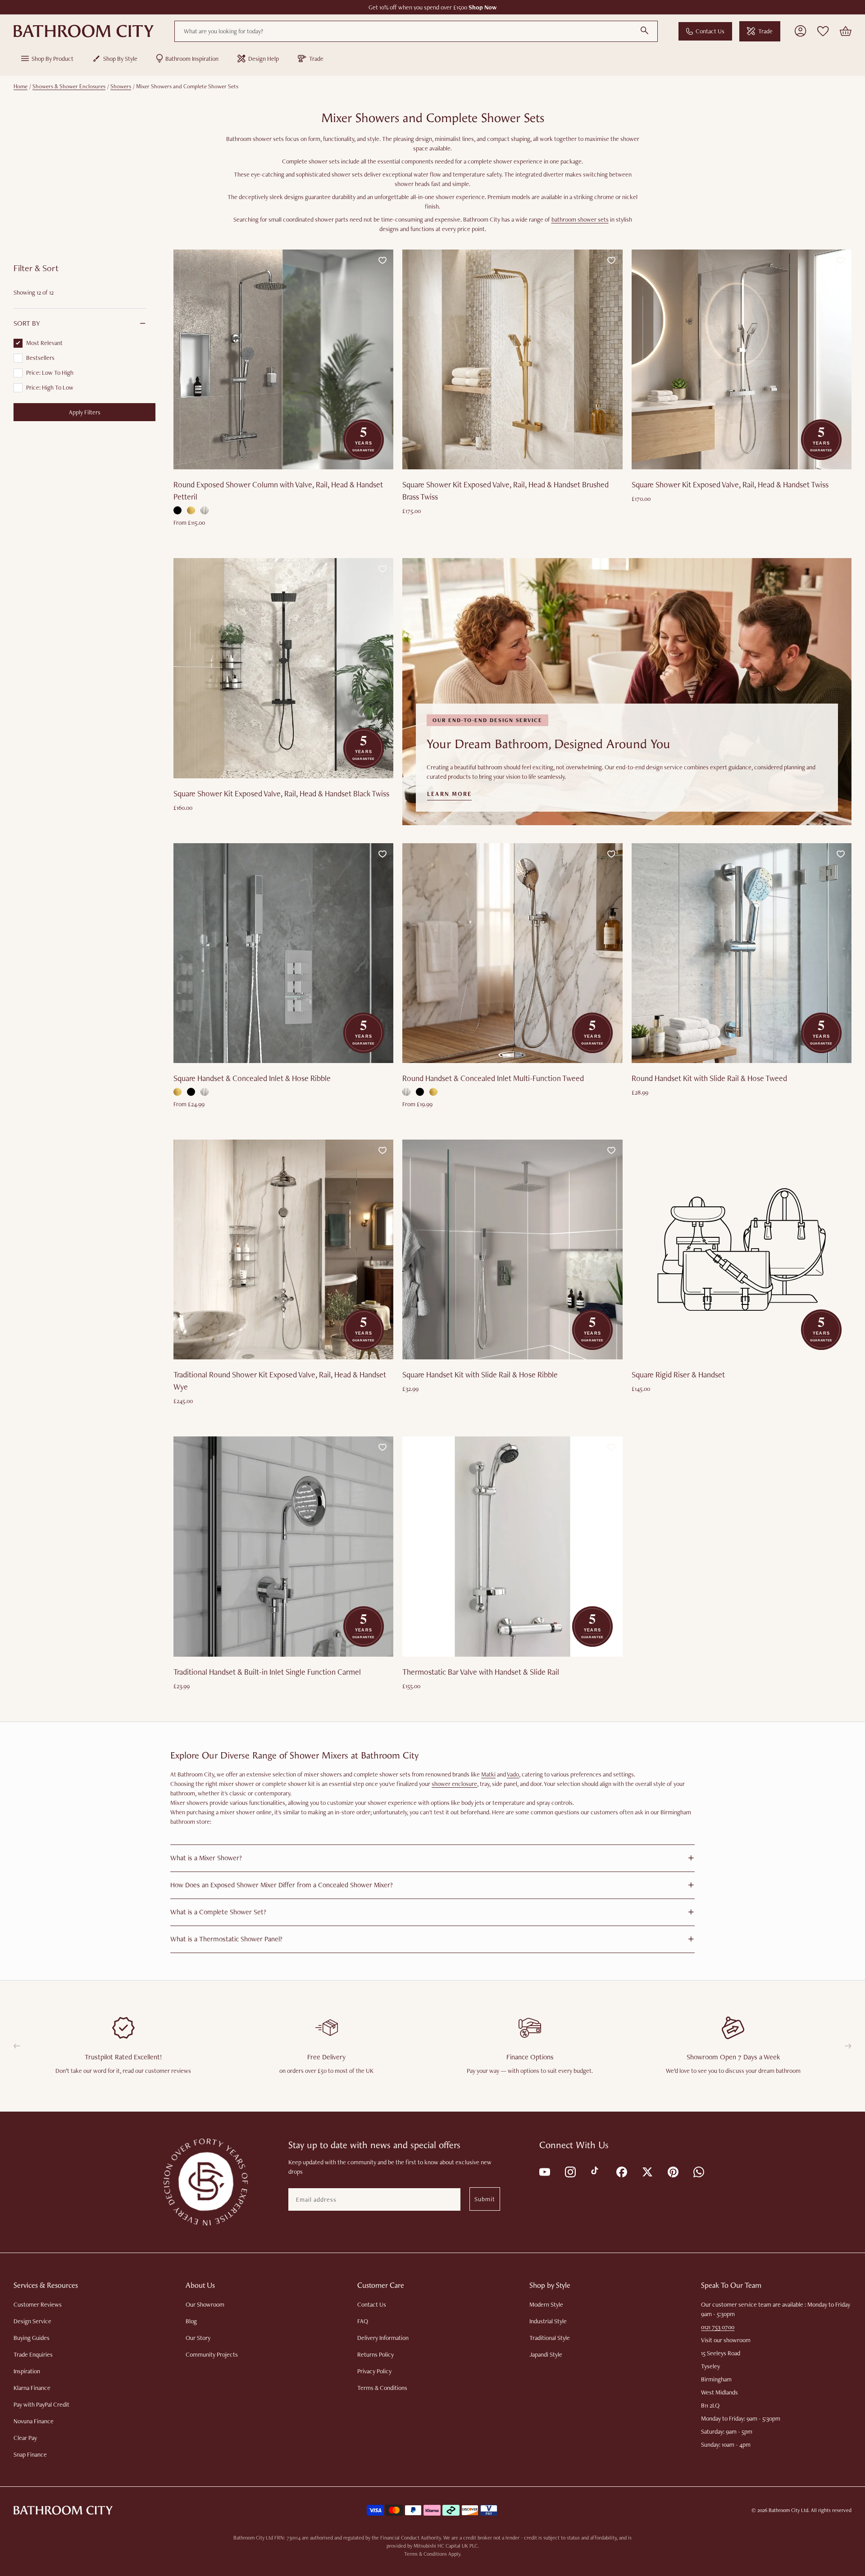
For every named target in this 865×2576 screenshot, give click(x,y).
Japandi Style (546, 2354)
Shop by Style (120, 59)
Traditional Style (550, 2338)
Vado (513, 1774)
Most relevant (44, 343)
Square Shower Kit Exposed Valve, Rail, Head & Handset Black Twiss (281, 793)
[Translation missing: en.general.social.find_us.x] (647, 2171)
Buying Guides (32, 2338)
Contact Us (710, 31)
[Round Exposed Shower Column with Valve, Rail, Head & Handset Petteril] (283, 359)
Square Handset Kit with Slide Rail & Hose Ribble (480, 1374)
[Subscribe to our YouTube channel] (544, 2171)
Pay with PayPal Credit (41, 2404)
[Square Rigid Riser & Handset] (742, 1249)
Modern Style (546, 2304)
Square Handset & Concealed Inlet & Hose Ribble (252, 1078)
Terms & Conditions (382, 2388)
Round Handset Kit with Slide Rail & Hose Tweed (709, 1078)
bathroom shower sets (580, 219)
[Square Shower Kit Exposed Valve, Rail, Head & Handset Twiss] (742, 359)
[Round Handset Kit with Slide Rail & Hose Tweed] (742, 953)
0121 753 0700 (718, 2327)
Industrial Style (548, 2321)
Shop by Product (52, 59)
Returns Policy (376, 2354)
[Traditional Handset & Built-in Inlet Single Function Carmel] (283, 1546)
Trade (765, 31)
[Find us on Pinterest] (672, 2171)
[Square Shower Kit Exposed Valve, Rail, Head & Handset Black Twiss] (283, 668)
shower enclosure (454, 1784)
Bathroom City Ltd (788, 2510)
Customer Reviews (38, 2304)
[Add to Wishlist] (382, 260)
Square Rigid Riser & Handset (678, 1374)
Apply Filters (85, 412)
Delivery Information (383, 2338)
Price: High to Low (50, 387)
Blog (191, 2321)
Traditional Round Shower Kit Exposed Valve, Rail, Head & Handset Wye (280, 1381)
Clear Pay (25, 2438)
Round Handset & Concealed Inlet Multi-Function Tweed (493, 1078)
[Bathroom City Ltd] (84, 31)
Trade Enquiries (33, 2354)
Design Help (264, 59)
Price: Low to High (50, 373)
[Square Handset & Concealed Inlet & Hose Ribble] (283, 953)
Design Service (32, 2321)
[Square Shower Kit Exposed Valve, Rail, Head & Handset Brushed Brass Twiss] (512, 359)
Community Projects (212, 2354)
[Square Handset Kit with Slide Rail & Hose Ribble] (512, 1249)
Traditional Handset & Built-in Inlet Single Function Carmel (267, 1672)
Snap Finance (30, 2454)
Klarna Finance (32, 2388)
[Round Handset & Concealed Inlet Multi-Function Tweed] (512, 953)
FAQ (363, 2321)
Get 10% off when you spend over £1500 (433, 7)
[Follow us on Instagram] (570, 2171)
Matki (488, 1774)
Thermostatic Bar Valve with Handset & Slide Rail (481, 1672)
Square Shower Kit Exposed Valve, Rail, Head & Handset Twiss (730, 484)
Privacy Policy (374, 2371)
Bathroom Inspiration (192, 59)
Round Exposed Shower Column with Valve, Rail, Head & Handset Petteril (278, 491)
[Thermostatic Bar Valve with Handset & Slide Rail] (512, 1546)
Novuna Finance (34, 2421)
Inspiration (27, 2371)
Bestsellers (40, 358)
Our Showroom (205, 2304)
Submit (485, 2199)
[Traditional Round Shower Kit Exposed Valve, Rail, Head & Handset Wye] (283, 1249)
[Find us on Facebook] (621, 2171)
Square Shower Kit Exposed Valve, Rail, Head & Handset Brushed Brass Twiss (505, 491)
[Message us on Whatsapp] (698, 2171)
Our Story (198, 2338)
